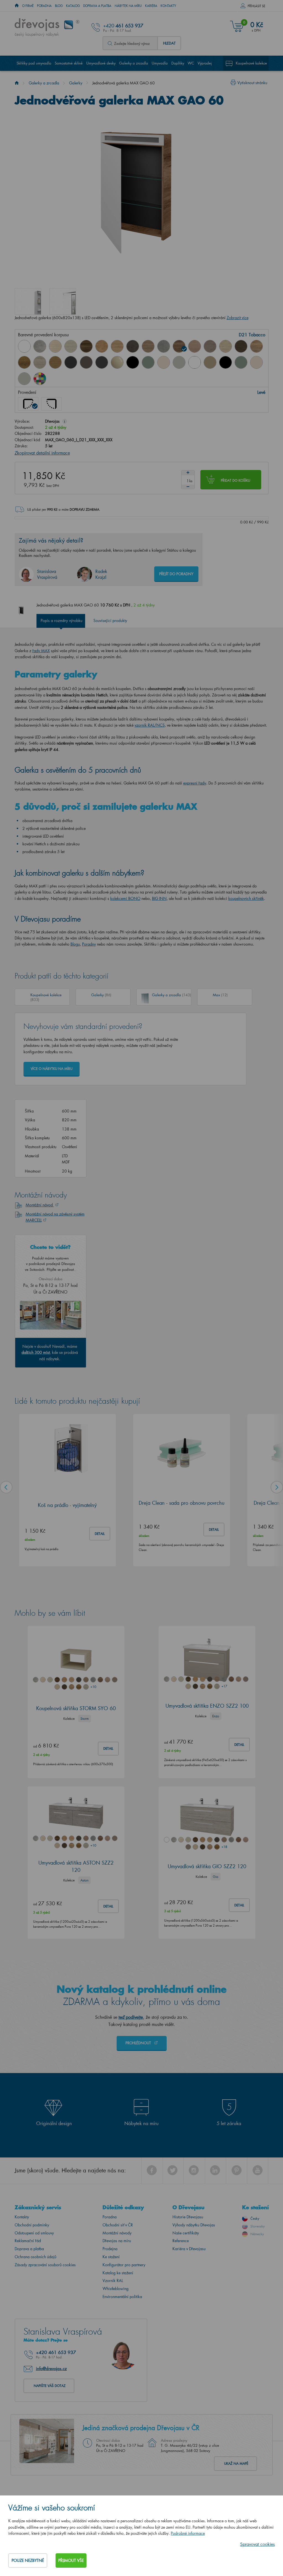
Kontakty (168, 6)
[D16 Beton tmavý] (133, 346)
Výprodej (205, 63)
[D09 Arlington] (102, 346)
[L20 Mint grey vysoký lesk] (179, 362)
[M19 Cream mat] (256, 362)
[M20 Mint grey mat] (24, 379)
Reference (181, 2241)
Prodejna (110, 2249)
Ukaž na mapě (236, 2463)
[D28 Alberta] (40, 362)
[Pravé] (51, 404)
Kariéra (151, 6)
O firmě (28, 6)
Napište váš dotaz (50, 2386)
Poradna (44, 6)
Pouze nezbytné (28, 2560)
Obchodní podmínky (32, 2225)
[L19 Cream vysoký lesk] (164, 362)
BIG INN (159, 898)
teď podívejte (131, 2017)
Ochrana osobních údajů (36, 2257)
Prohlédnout (139, 2043)
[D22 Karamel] (195, 346)
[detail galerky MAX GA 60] (28, 301)
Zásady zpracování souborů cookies (45, 2265)
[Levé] (28, 404)
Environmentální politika (122, 2297)
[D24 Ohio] (226, 346)
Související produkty (110, 620)
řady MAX (41, 651)
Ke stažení (111, 2257)
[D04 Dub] (55, 346)
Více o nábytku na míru (52, 1069)
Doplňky (178, 63)
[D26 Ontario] (256, 346)
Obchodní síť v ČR (118, 2225)
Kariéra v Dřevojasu (189, 2249)
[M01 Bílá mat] (195, 362)
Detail (100, 1534)
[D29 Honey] (55, 362)
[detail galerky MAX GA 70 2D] (63, 301)
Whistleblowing (116, 2289)
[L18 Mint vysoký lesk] (148, 362)
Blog (59, 6)
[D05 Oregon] (71, 346)
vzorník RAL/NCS (150, 725)
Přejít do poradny (176, 574)
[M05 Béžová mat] (210, 362)
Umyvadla (160, 63)
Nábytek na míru (128, 6)
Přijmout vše (71, 2560)
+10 (93, 1687)
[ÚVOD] (17, 6)
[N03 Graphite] (71, 362)
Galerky (76, 83)
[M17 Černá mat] (226, 362)
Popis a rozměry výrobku (61, 620)
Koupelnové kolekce (251, 63)
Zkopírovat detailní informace (42, 453)
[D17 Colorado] (148, 346)
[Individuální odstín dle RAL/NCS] (40, 379)
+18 (224, 1847)
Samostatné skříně (69, 63)
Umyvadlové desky (101, 63)
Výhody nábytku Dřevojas (194, 2225)
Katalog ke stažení (118, 2273)
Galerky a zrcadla (134, 63)
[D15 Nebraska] (117, 346)
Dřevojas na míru (117, 2241)
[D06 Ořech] (86, 346)
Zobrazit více (238, 318)
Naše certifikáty (186, 2233)
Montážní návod (40, 1205)
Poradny (89, 944)
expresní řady (195, 783)
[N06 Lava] (86, 362)
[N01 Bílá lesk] (24, 346)
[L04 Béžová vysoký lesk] (117, 362)
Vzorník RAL (113, 2281)
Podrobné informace (188, 2533)
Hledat (169, 43)
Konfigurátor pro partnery (124, 2265)
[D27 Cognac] (24, 362)
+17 (224, 1686)
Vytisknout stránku (252, 83)
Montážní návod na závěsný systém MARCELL (55, 1217)
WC (191, 63)
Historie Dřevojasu (188, 2217)
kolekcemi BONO (125, 898)
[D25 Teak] (241, 346)
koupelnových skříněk (246, 898)
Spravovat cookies (257, 2544)
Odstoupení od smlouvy (34, 2233)
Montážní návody (117, 2233)
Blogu (75, 944)
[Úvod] (17, 83)
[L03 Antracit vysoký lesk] (102, 362)
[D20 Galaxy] (164, 346)
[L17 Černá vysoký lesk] (133, 362)
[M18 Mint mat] (241, 362)
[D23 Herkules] (210, 346)
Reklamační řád (28, 2241)
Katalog (73, 6)
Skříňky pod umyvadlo (34, 63)
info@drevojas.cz (51, 2368)
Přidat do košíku (235, 480)
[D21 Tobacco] (179, 346)
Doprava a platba (97, 6)
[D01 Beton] (40, 346)
